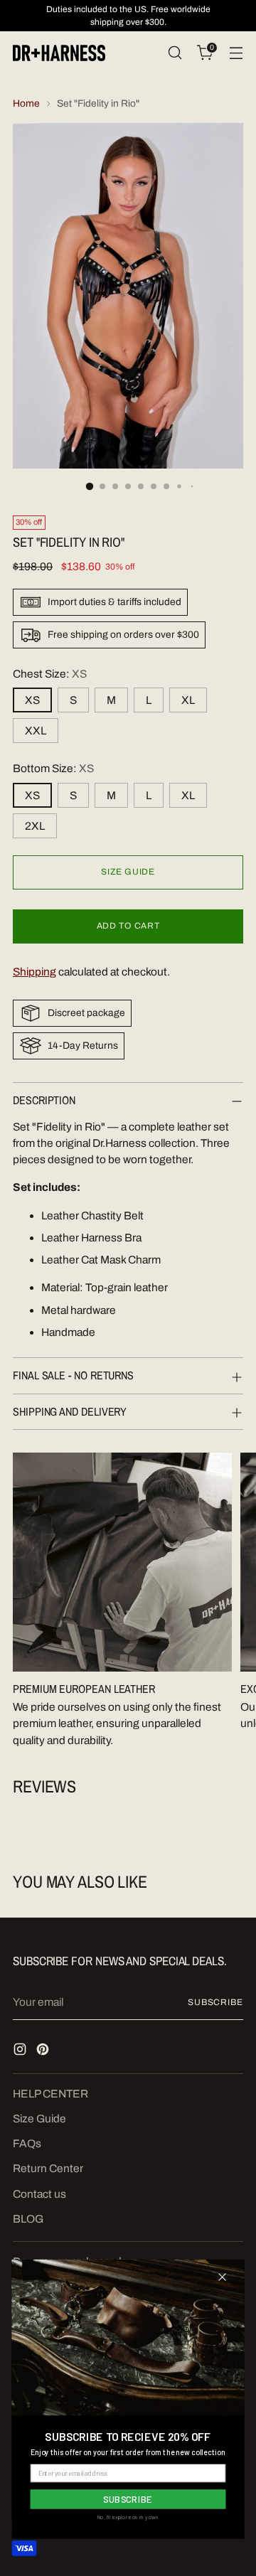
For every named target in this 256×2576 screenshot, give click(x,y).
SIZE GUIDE (128, 872)
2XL (35, 826)
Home (26, 103)
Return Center (48, 2168)
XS (32, 700)
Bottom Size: (53, 768)
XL (188, 700)
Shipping (34, 972)
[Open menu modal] (236, 53)
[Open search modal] (175, 53)
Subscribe (215, 2002)
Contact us (39, 2194)
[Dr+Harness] (59, 53)
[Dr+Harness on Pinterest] (44, 2051)
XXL (36, 731)
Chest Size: (50, 674)
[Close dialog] (222, 2277)
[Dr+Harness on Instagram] (21, 2051)
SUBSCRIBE (128, 2499)
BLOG (28, 2219)
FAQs (27, 2143)
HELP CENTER (50, 2094)
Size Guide (39, 2118)
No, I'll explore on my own (128, 2517)
